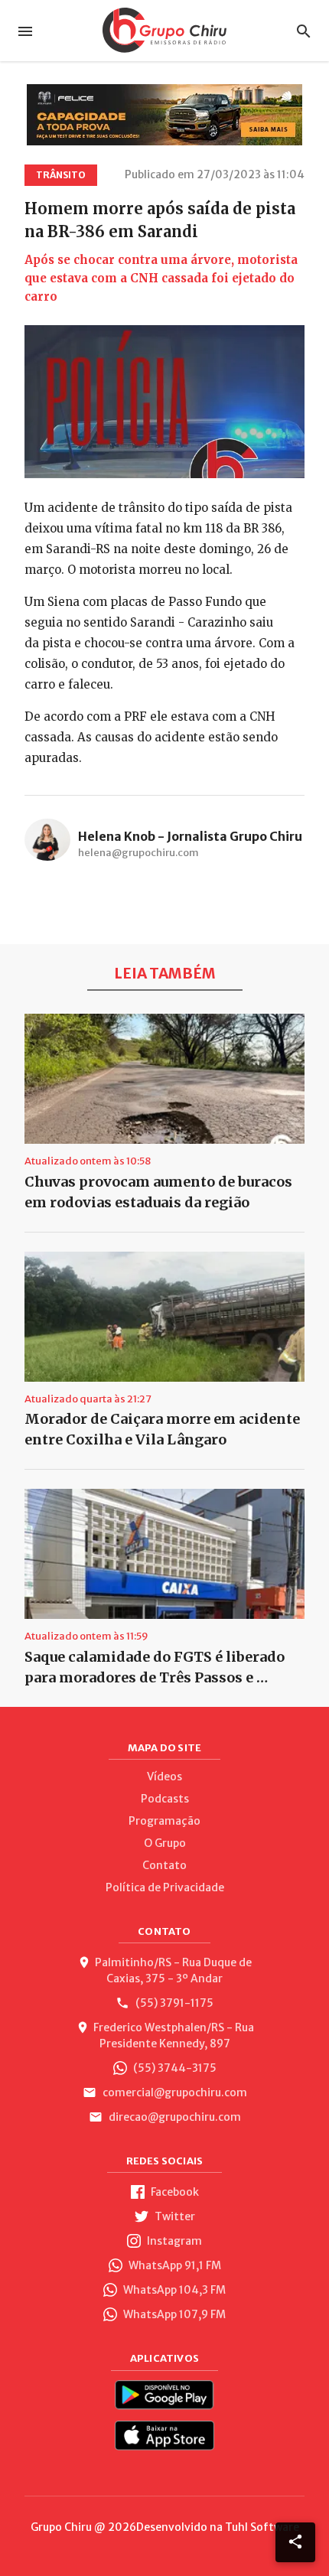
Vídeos (164, 1776)
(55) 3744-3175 (174, 2068)
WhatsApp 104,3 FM (173, 2290)
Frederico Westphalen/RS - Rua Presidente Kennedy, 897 (174, 2035)
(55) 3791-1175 (173, 2003)
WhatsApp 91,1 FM (174, 2265)
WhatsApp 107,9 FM (173, 2314)
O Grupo (165, 1843)
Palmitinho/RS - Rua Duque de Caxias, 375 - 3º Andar (173, 1970)
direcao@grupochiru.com (174, 2117)
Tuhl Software (262, 2527)
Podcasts (165, 1799)
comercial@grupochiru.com (174, 2092)
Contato (164, 1865)
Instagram (173, 2241)
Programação (164, 1821)
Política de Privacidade (165, 1887)
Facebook (174, 2192)
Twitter (174, 2216)
